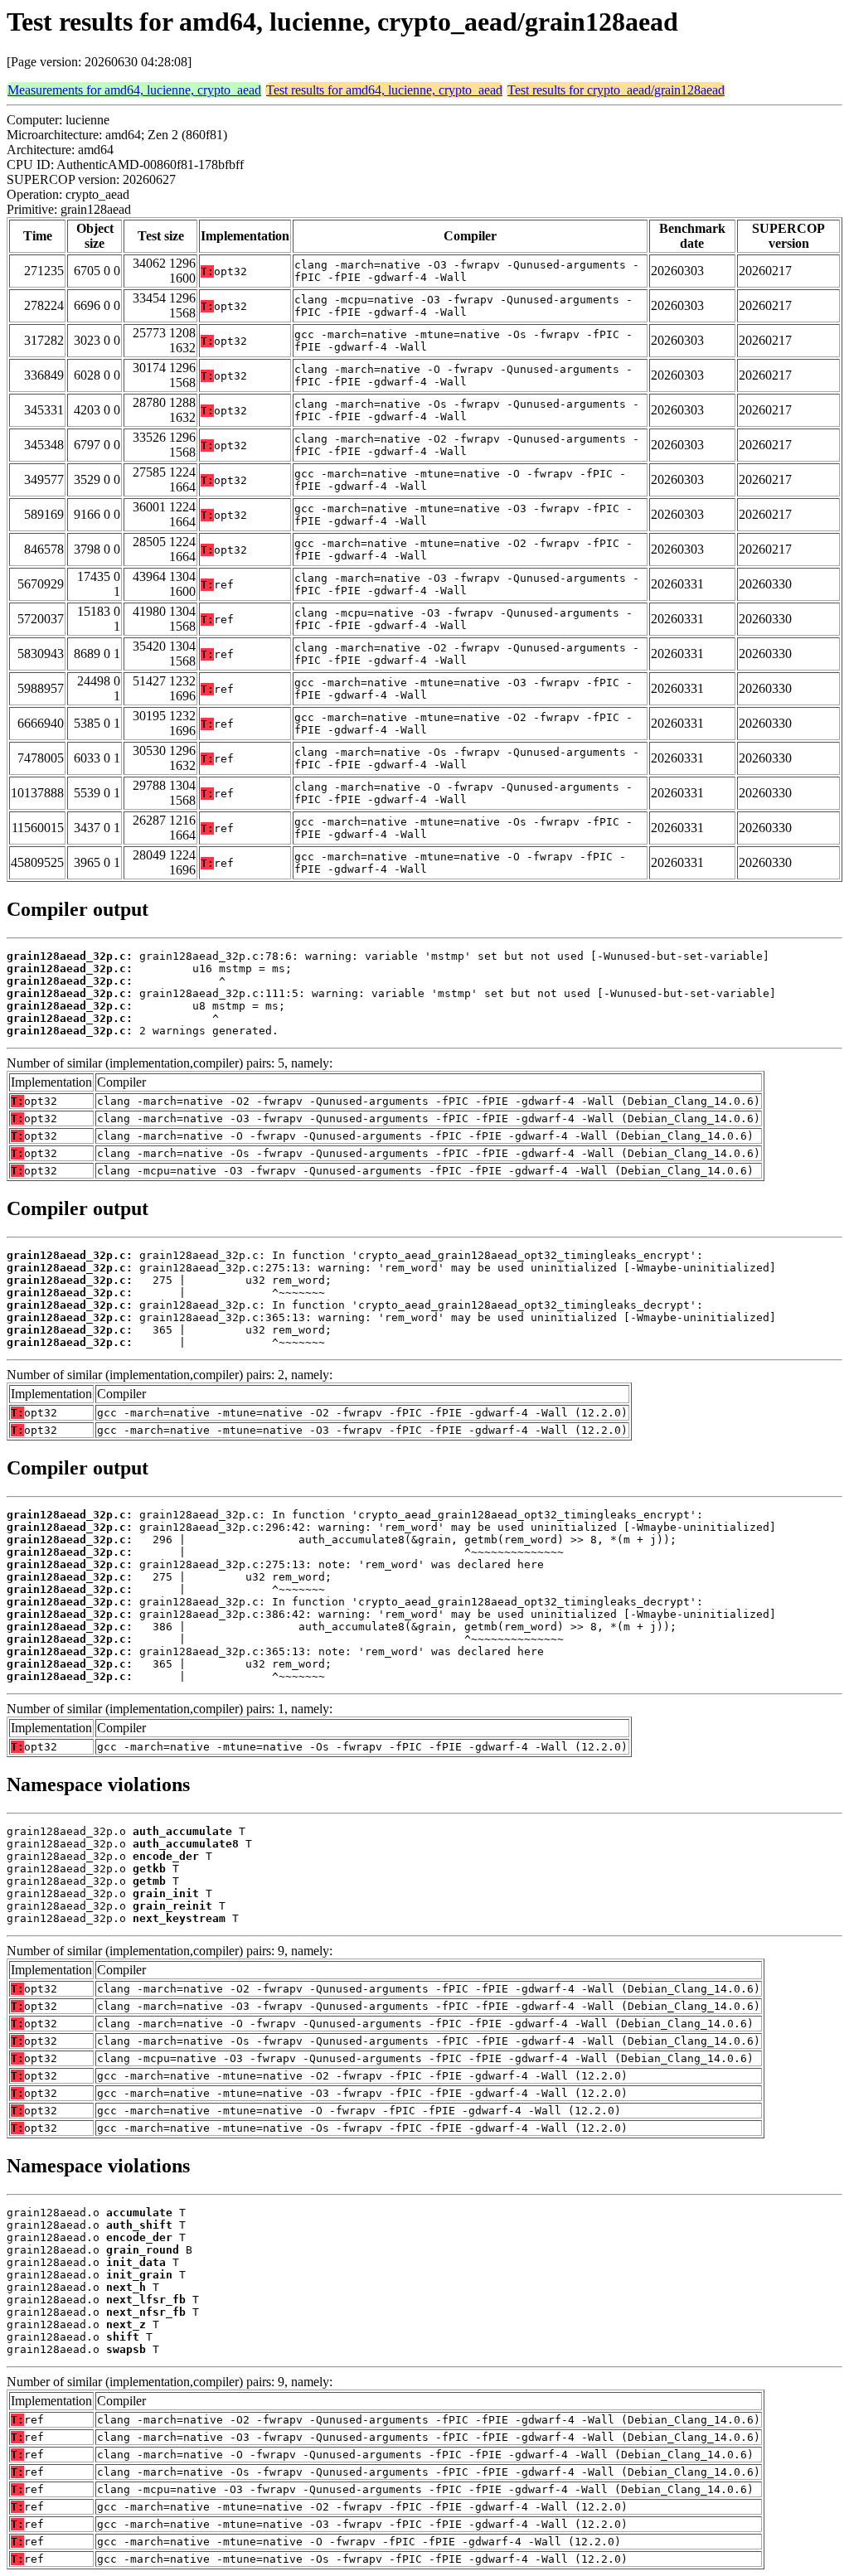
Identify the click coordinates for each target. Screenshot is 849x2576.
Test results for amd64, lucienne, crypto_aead (384, 90)
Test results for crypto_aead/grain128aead (616, 90)
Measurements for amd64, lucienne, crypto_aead (134, 90)
